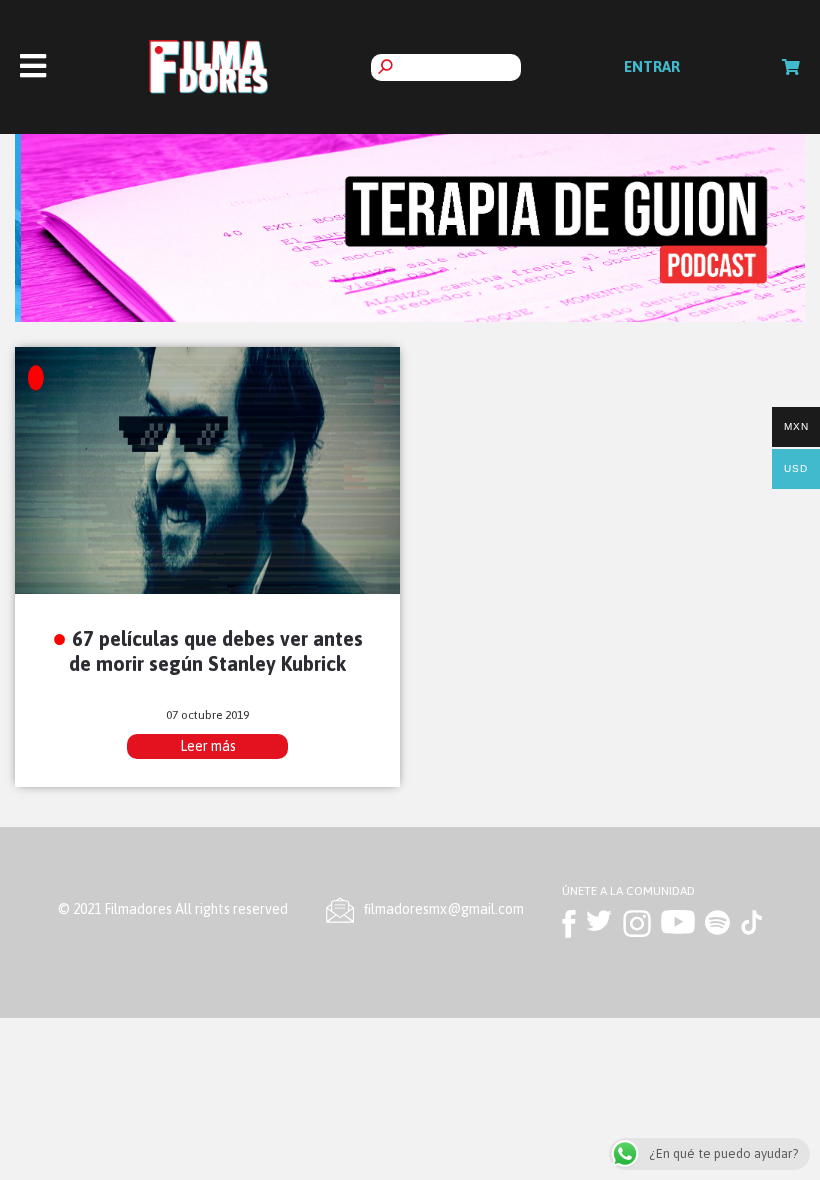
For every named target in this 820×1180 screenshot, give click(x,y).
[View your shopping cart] (791, 67)
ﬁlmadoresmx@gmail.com (444, 909)
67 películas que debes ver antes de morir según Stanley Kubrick (216, 651)
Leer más (208, 746)
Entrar (652, 66)
